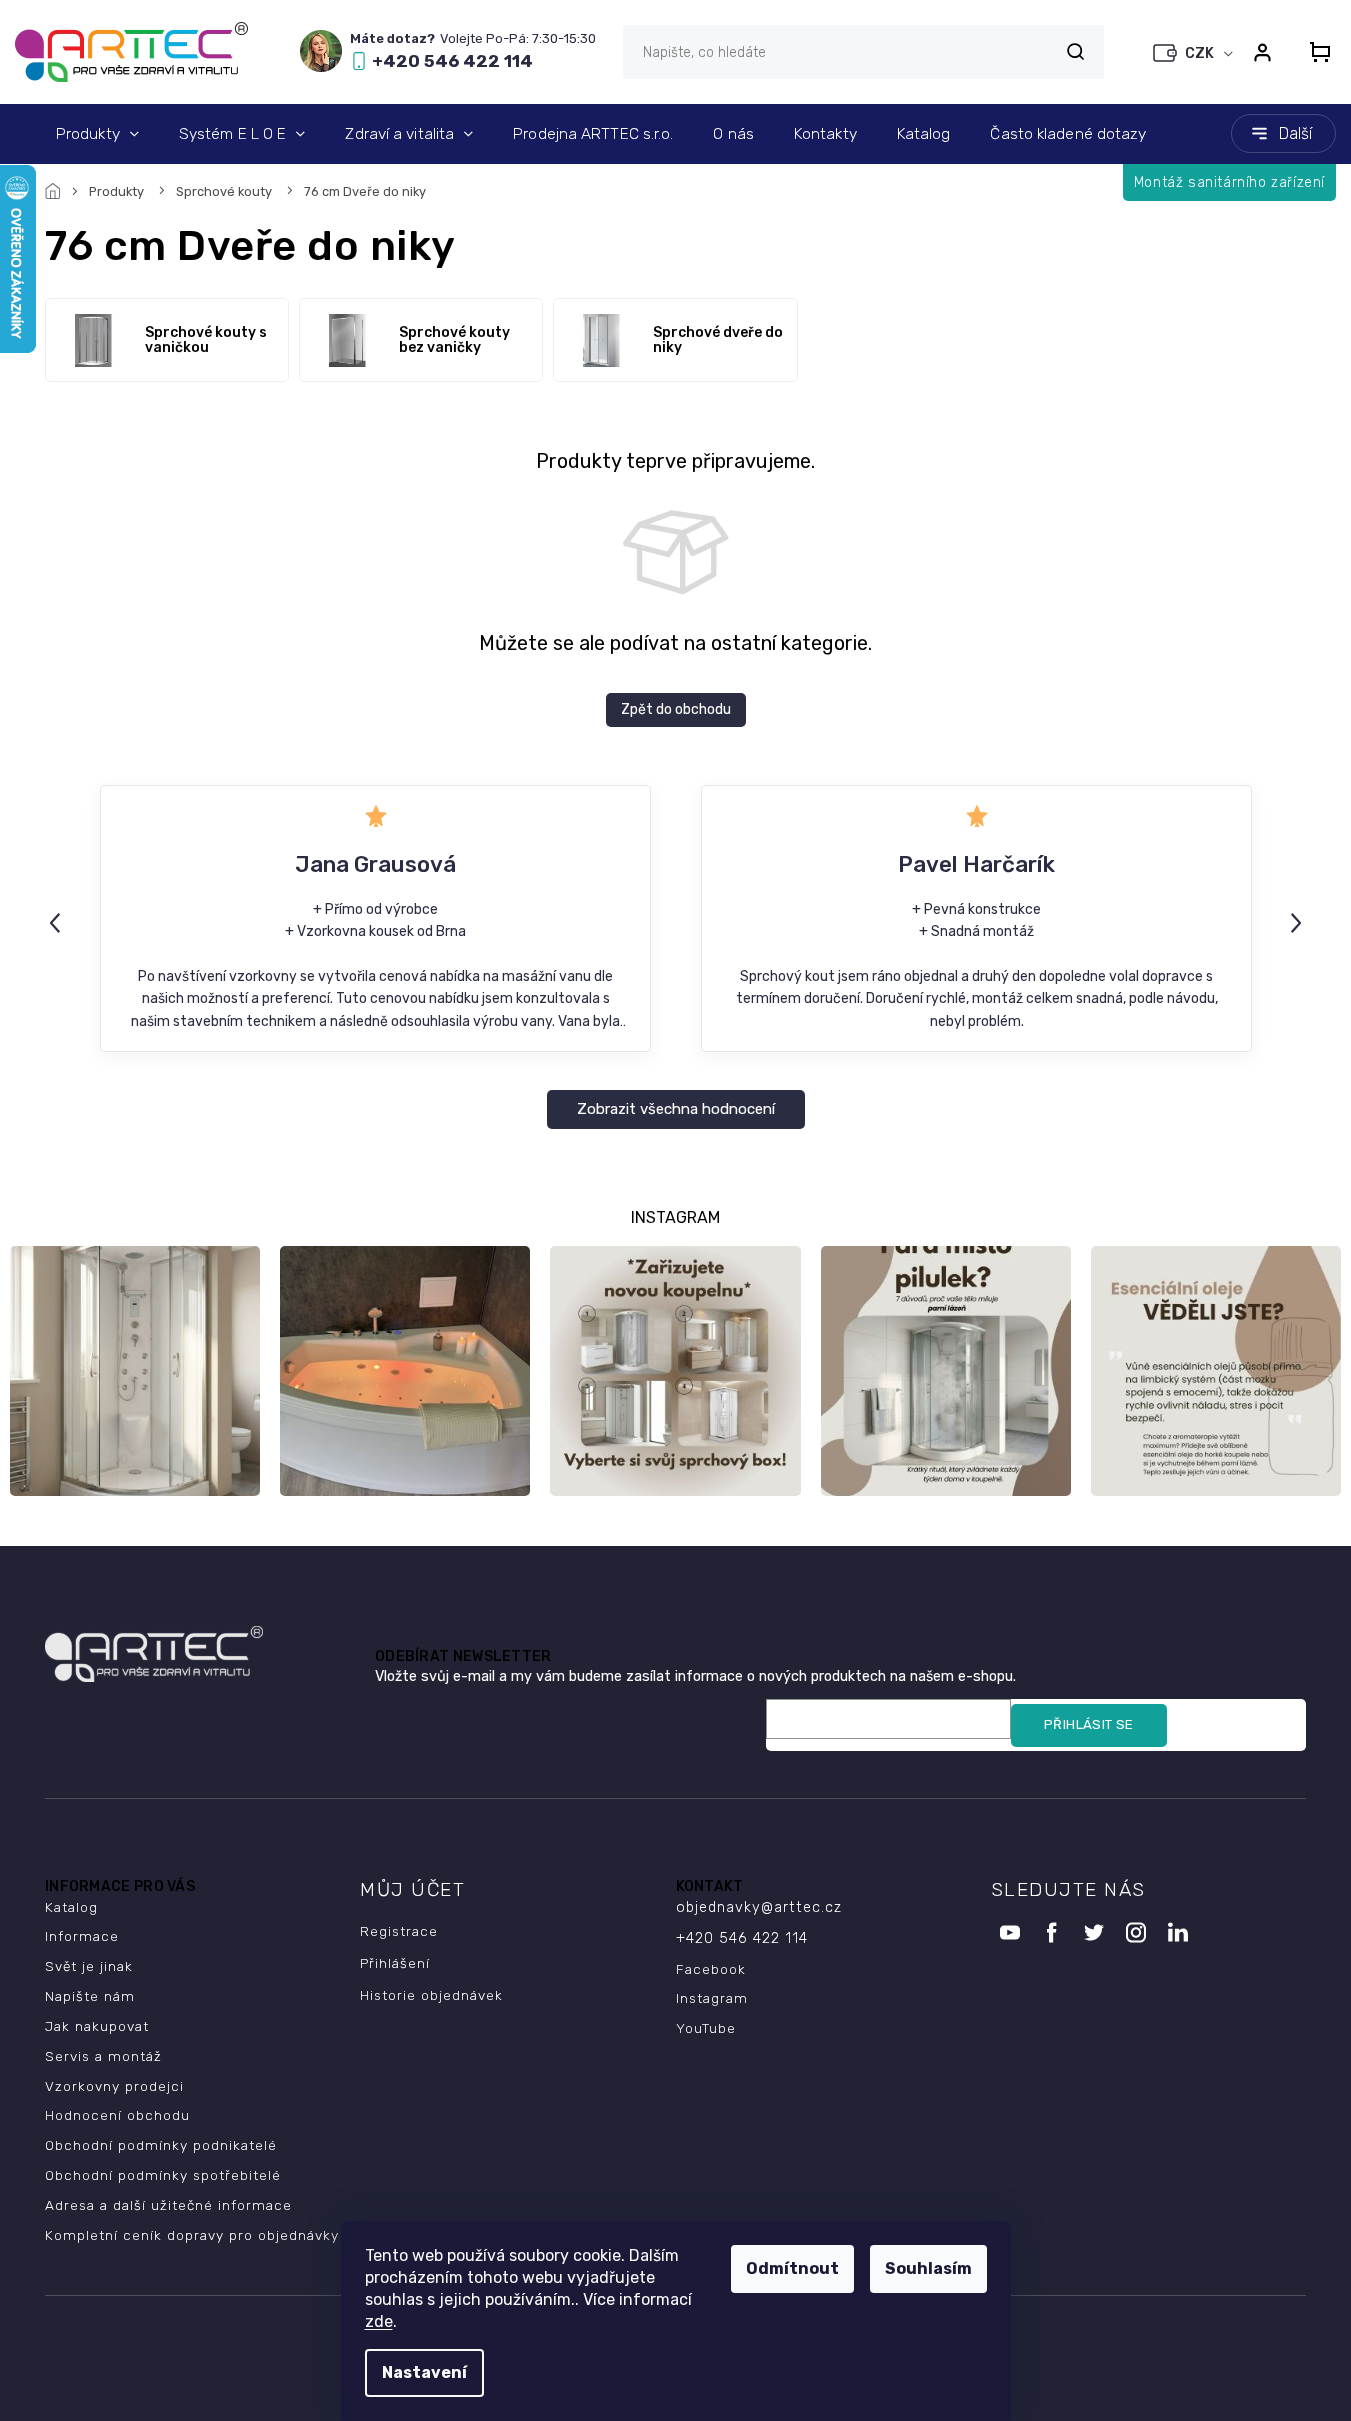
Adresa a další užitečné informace (168, 2205)
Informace (82, 1936)
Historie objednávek (431, 1995)
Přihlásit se (1089, 1724)
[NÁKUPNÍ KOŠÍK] (1314, 52)
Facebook (711, 1969)
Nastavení (424, 2372)
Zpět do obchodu (676, 709)
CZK (1201, 53)
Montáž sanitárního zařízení (1229, 182)
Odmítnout (792, 2268)
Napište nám (90, 1996)
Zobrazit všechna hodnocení (676, 1109)
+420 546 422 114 (742, 1938)
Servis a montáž (103, 2056)
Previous (58, 921)
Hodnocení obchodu (117, 2115)
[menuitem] (97, 134)
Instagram (712, 1998)
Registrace (399, 1931)
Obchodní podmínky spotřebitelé (163, 2175)
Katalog (71, 1907)
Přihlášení (395, 1963)
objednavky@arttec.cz (759, 1907)
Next (1299, 921)
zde (379, 2321)
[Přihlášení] (1262, 52)
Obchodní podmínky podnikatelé (161, 2145)
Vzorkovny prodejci (114, 2086)
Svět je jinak (89, 1966)
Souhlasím (928, 2268)
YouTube (706, 2028)
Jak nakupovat (97, 2026)
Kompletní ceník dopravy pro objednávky (192, 2235)
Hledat (1075, 51)
